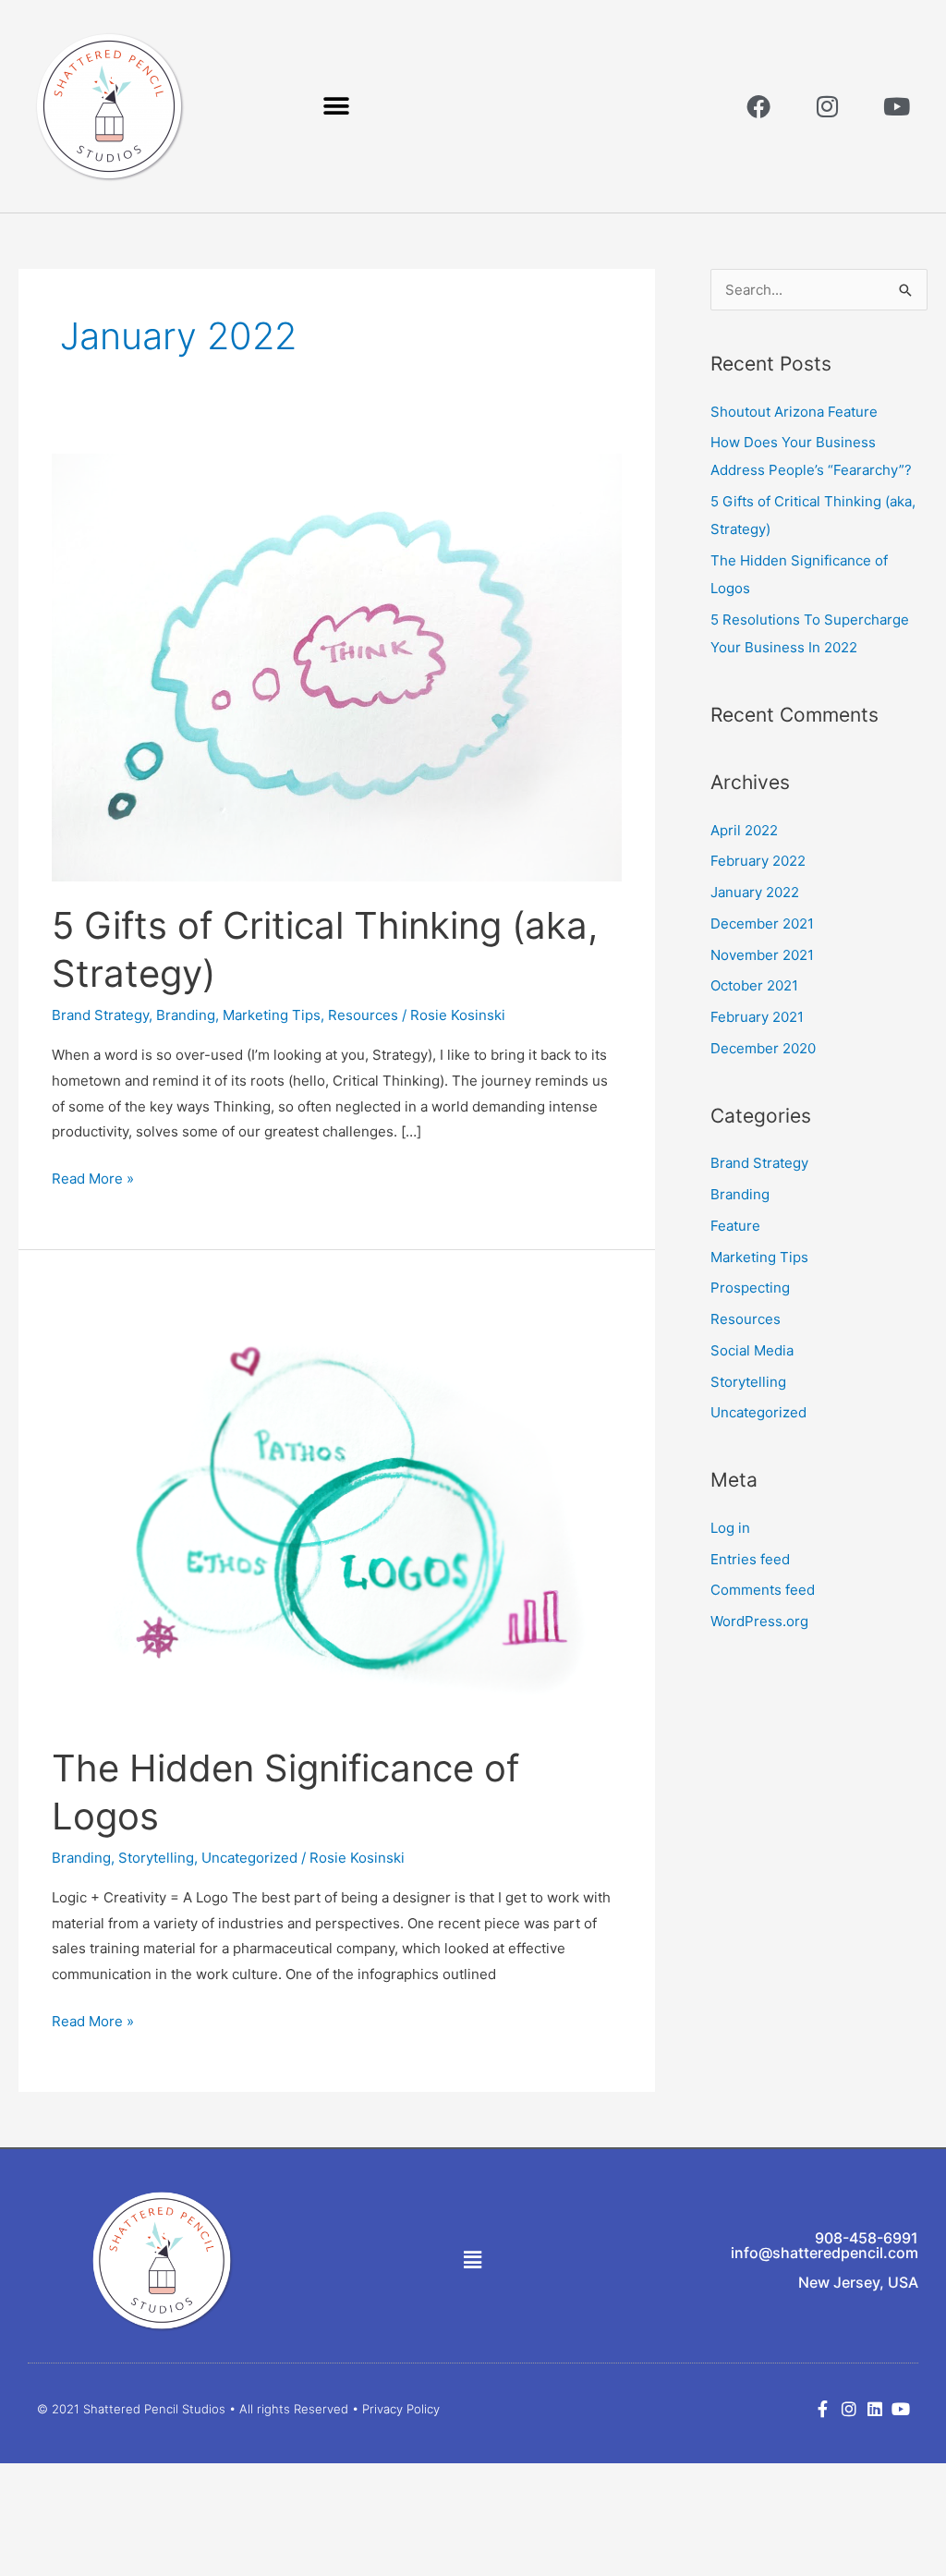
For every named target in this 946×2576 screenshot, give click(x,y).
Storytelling (156, 1858)
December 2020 (763, 1048)
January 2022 (755, 892)
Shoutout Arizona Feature (794, 412)
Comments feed (763, 1590)
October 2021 (754, 985)
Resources (363, 1015)
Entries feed (750, 1559)
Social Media (752, 1350)
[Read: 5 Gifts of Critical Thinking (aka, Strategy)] (337, 666)
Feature (735, 1226)
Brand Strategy (100, 1015)
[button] (337, 107)
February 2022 (758, 861)
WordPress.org (759, 1621)
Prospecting (750, 1288)
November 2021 (762, 955)
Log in (730, 1528)
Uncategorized (249, 1858)
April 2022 (744, 830)
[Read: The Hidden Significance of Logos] (337, 1508)
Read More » (93, 1177)
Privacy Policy (401, 2409)
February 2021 (757, 1017)
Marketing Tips (272, 1015)
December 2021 (762, 923)
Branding (186, 1015)
